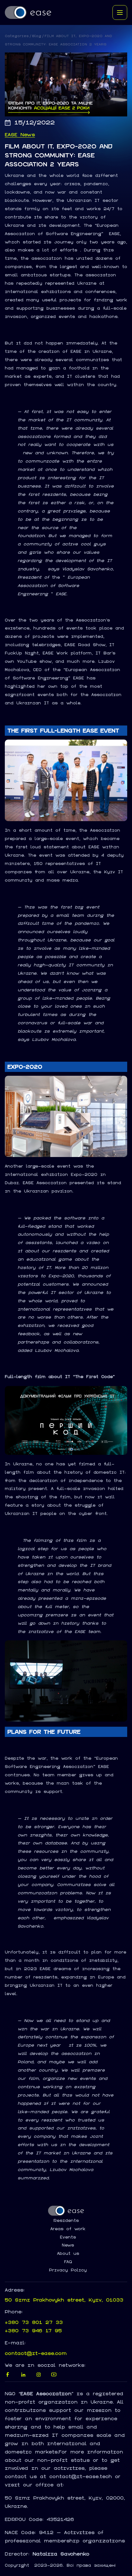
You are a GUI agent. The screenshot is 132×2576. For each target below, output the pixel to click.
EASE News (20, 135)
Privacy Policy (68, 2270)
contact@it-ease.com (36, 2353)
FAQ (68, 2262)
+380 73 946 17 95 (33, 2330)
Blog (37, 36)
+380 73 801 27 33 (34, 2322)
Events (68, 2237)
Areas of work (68, 2229)
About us (68, 2254)
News (68, 2245)
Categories (17, 36)
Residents (66, 2221)
